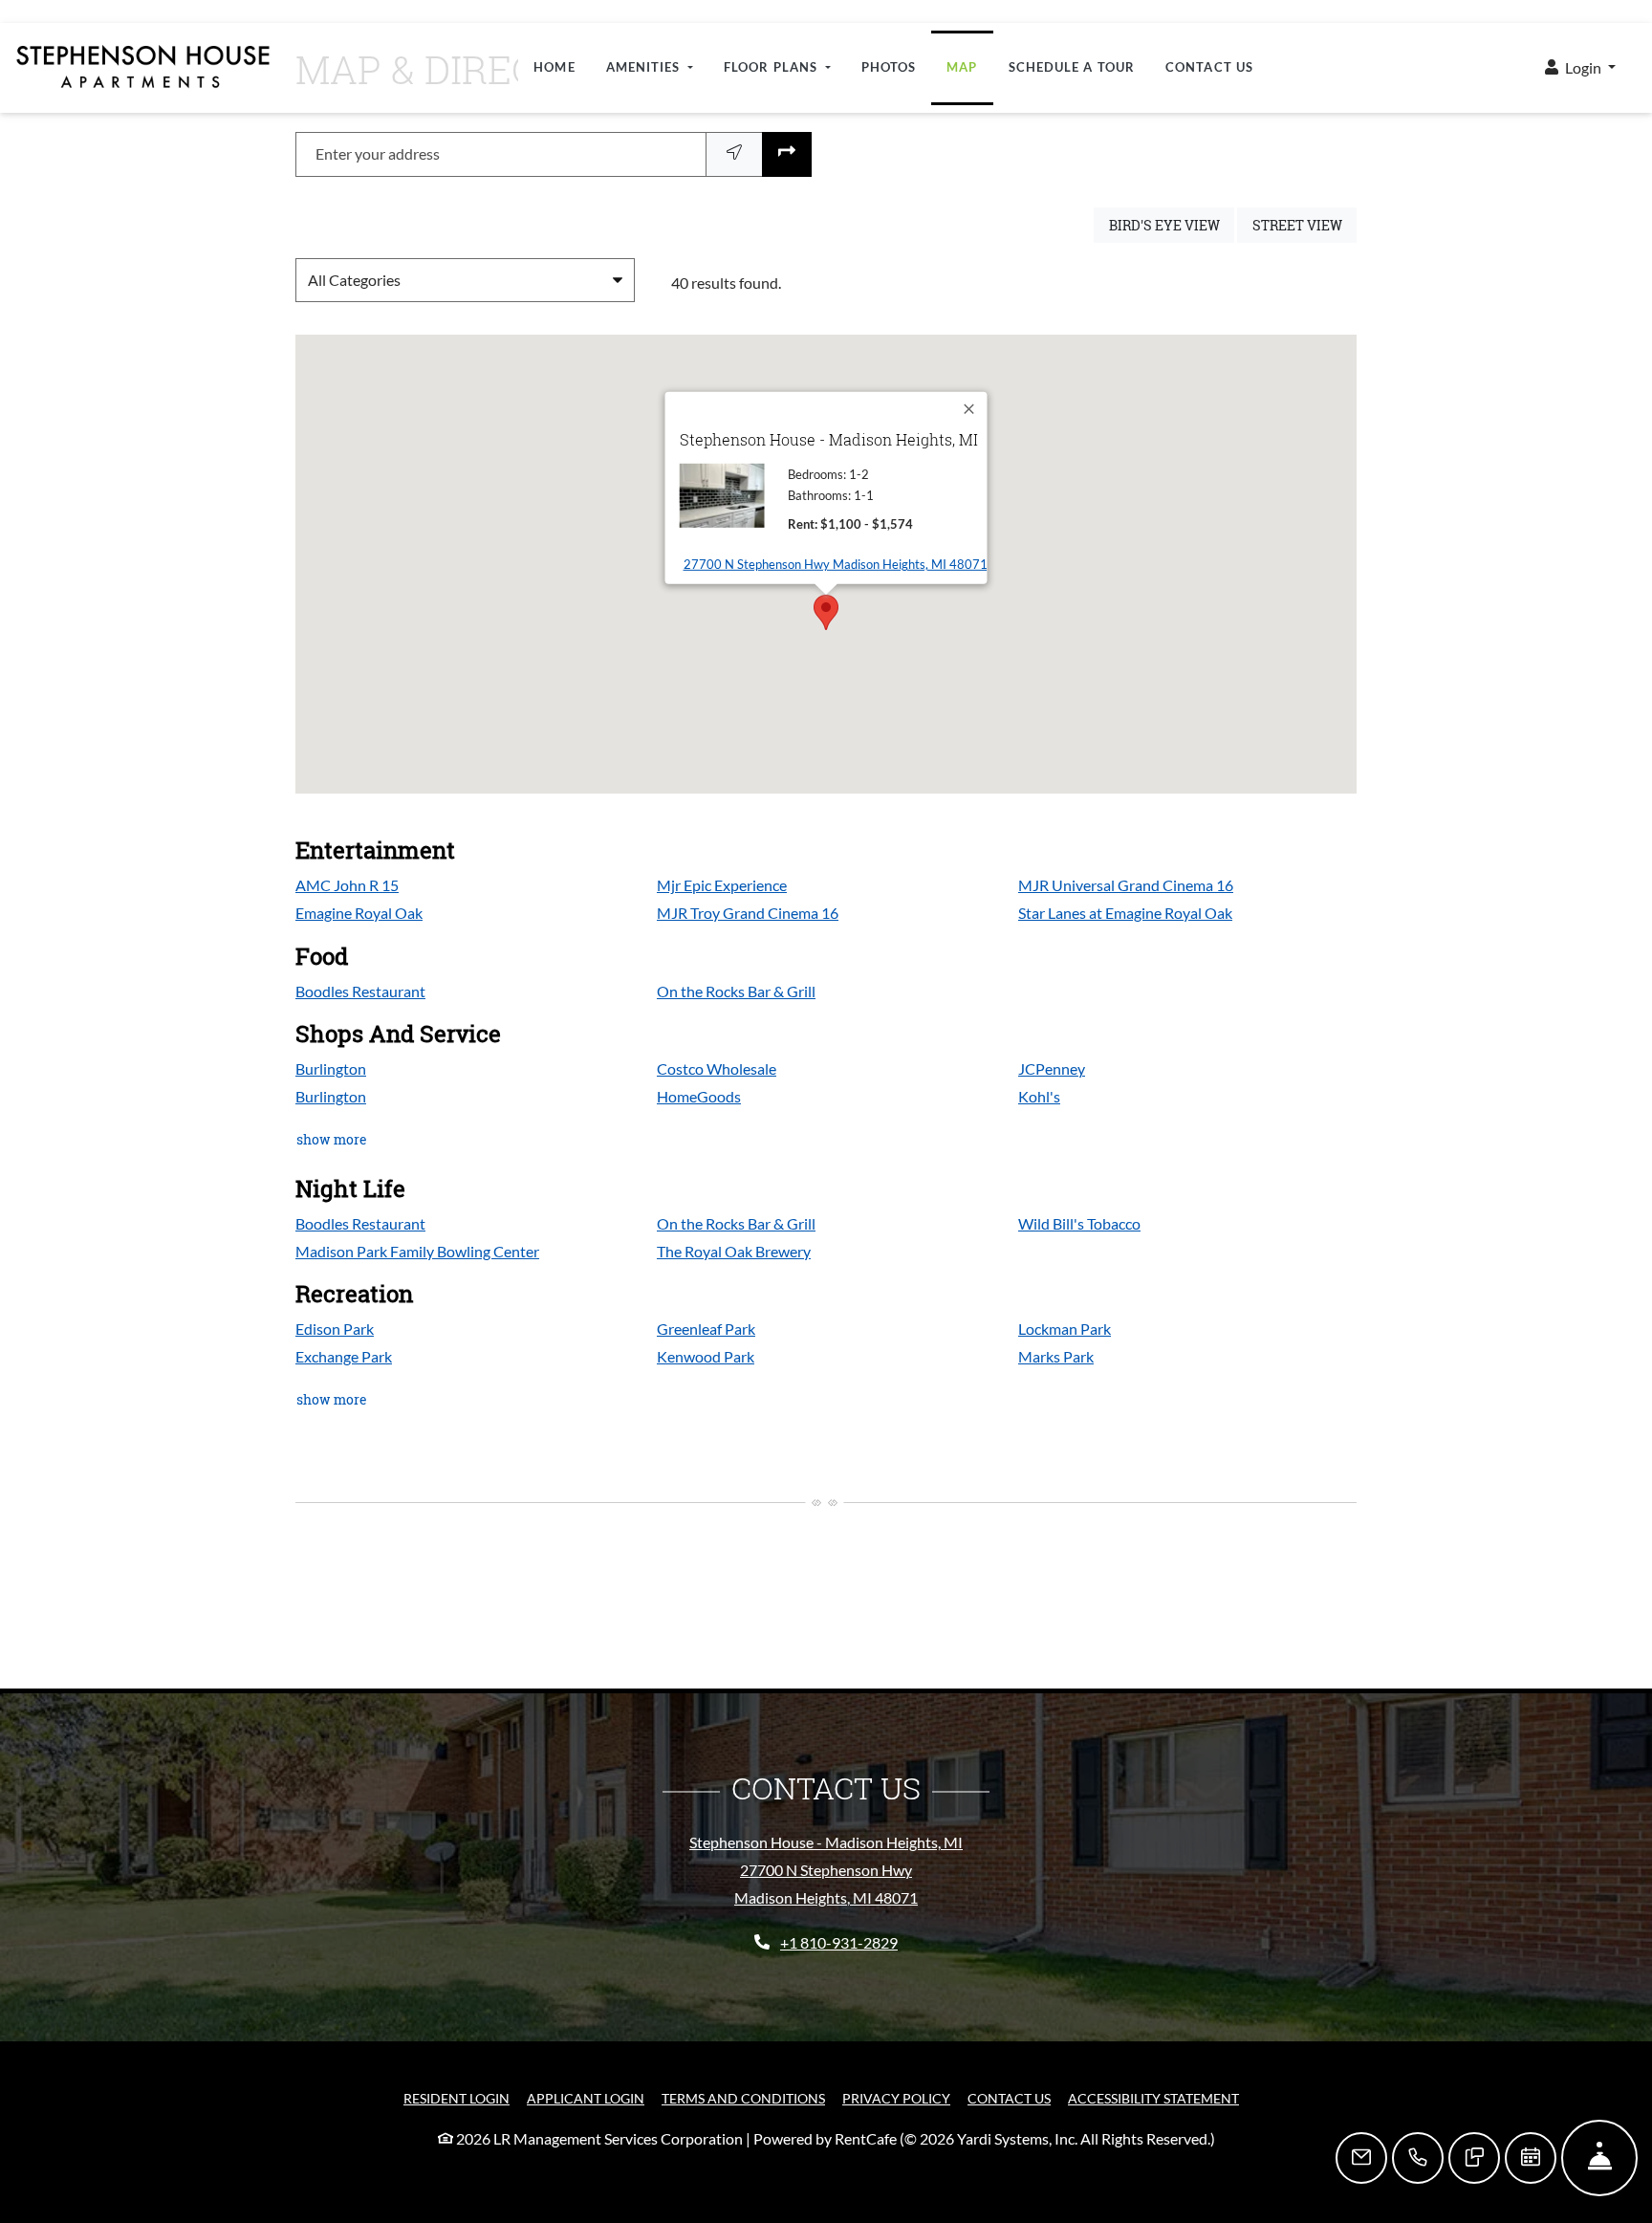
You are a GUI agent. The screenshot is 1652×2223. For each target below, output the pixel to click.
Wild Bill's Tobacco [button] (1079, 1223)
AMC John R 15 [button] (347, 885)
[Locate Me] (734, 154)
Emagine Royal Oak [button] (359, 913)
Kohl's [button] (1039, 1096)
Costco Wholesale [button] (717, 1068)
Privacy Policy (896, 2098)
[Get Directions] (787, 154)
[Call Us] (1418, 2158)
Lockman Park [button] (1065, 1329)
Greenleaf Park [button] (706, 1329)
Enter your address (378, 153)
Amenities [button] (645, 67)
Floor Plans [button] (772, 67)
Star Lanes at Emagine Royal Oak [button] (1125, 913)
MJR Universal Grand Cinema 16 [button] (1126, 885)
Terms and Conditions (743, 2098)
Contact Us (1209, 67)
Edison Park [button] (335, 1329)
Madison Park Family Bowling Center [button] (417, 1251)
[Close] (970, 409)
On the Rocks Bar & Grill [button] (736, 991)
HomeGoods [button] (699, 1096)
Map (962, 67)
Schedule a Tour (1072, 67)
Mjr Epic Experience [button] (722, 885)
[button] (1580, 68)
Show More (332, 1139)
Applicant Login (586, 2098)
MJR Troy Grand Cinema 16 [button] (748, 913)
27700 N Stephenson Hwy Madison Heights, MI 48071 (836, 564)
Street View (1304, 225)
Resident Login (456, 2098)
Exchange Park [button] (344, 1356)
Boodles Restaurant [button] (360, 991)
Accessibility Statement (1153, 2098)
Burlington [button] (331, 1068)
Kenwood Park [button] (706, 1356)
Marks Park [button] (1056, 1356)
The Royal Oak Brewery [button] (734, 1251)
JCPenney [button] (1052, 1068)
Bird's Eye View (1172, 225)
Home (554, 67)
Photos (889, 67)
